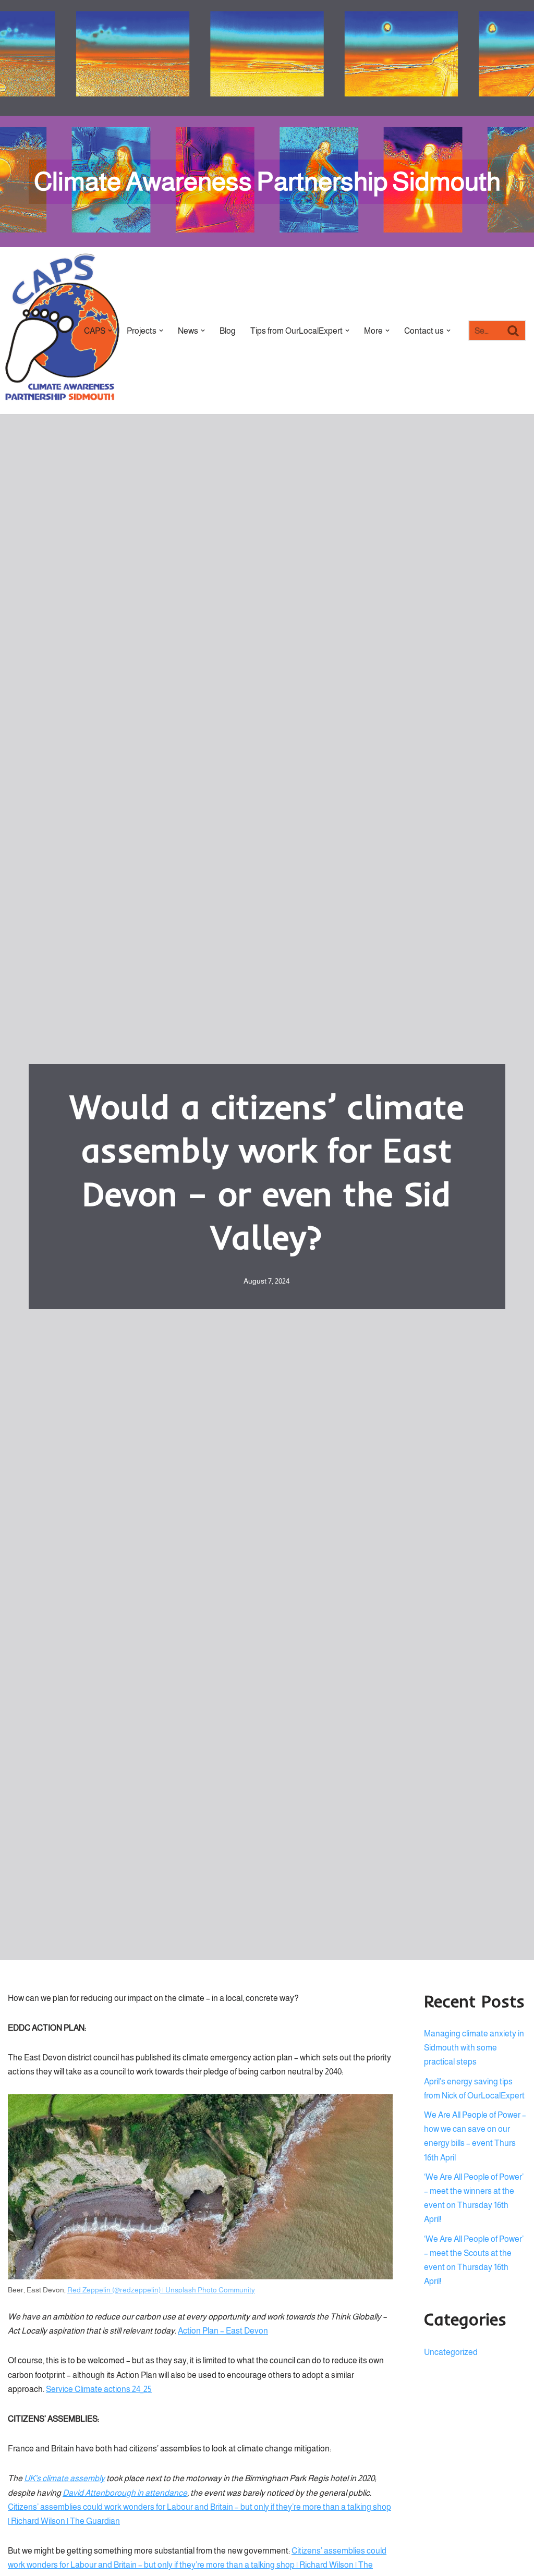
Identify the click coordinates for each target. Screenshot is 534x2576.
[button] (110, 331)
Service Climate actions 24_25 (99, 2389)
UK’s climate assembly (64, 2478)
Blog (228, 331)
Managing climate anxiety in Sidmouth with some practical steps (474, 2048)
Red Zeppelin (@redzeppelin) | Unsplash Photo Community (161, 2290)
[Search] (514, 331)
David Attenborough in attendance (125, 2493)
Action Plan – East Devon (223, 2331)
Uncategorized (451, 2352)
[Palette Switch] (521, 58)
